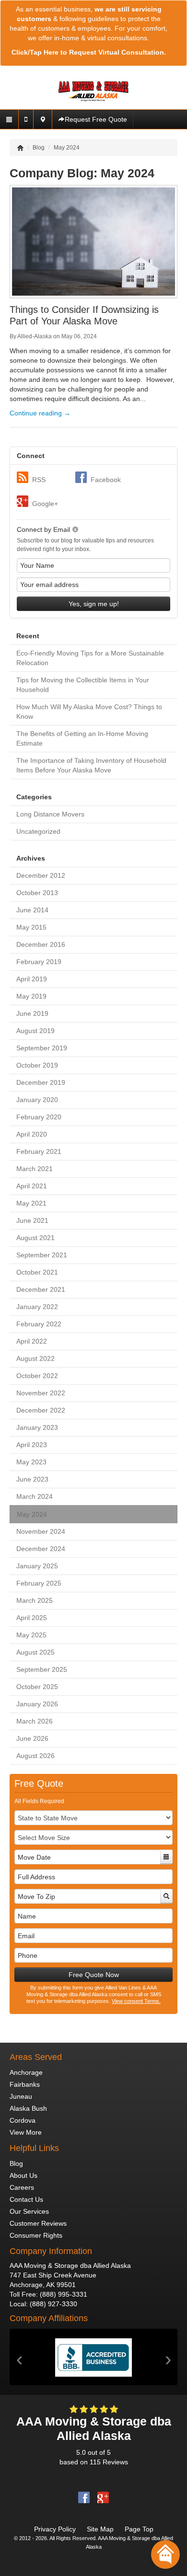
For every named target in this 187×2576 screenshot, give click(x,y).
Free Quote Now (94, 1975)
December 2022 (41, 1410)
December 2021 (41, 1289)
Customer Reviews (38, 2223)
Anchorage (26, 2072)
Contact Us (26, 2199)
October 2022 (37, 1376)
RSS (39, 480)
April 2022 (32, 1341)
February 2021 (39, 1151)
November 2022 (41, 1393)
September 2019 (42, 1048)
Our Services (29, 2211)
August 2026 (35, 1756)
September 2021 (42, 1255)
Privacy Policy (55, 2529)
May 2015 (31, 927)
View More (26, 2132)
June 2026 (32, 1738)
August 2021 (35, 1238)
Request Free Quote (96, 119)
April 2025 (32, 1618)
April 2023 (32, 1445)
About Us (23, 2175)
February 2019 (39, 962)
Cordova (23, 2120)
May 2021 (31, 1203)
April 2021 (32, 1186)
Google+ (45, 504)
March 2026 (35, 1721)
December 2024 (41, 1549)
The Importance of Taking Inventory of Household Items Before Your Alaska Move (91, 765)
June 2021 (32, 1220)
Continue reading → (40, 413)
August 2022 (35, 1358)
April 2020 (32, 1134)
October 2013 (37, 893)
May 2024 (32, 1514)
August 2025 (35, 1652)
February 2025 (39, 1583)
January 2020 (37, 1100)
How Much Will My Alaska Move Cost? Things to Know (89, 712)
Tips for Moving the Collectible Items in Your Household (83, 685)
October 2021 (37, 1272)
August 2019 (35, 1031)
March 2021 (35, 1169)
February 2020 (39, 1117)
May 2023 (31, 1462)
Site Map (100, 2529)
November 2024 (41, 1531)
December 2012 (41, 875)
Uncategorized (38, 831)
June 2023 (32, 1479)
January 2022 (37, 1307)
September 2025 (42, 1669)
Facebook (106, 480)
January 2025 (37, 1566)
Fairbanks (25, 2084)
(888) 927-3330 (53, 2304)
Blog (16, 2163)
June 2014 (32, 910)
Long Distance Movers (50, 814)
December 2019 (41, 1082)
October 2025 (37, 1687)
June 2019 (32, 1013)
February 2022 (39, 1324)
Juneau (21, 2096)
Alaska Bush (28, 2108)
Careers (22, 2187)
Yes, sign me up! (94, 604)
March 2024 (35, 1496)
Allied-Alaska (35, 336)
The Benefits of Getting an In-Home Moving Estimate (82, 738)
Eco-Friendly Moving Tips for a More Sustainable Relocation (90, 658)
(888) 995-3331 (64, 2294)
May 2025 (31, 1635)
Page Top (139, 2529)
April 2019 (32, 979)
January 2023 (37, 1427)
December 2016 (41, 944)
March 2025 (35, 1600)
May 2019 (31, 996)
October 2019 (37, 1065)
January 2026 (37, 1704)
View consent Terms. (136, 2001)
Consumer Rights (36, 2235)
